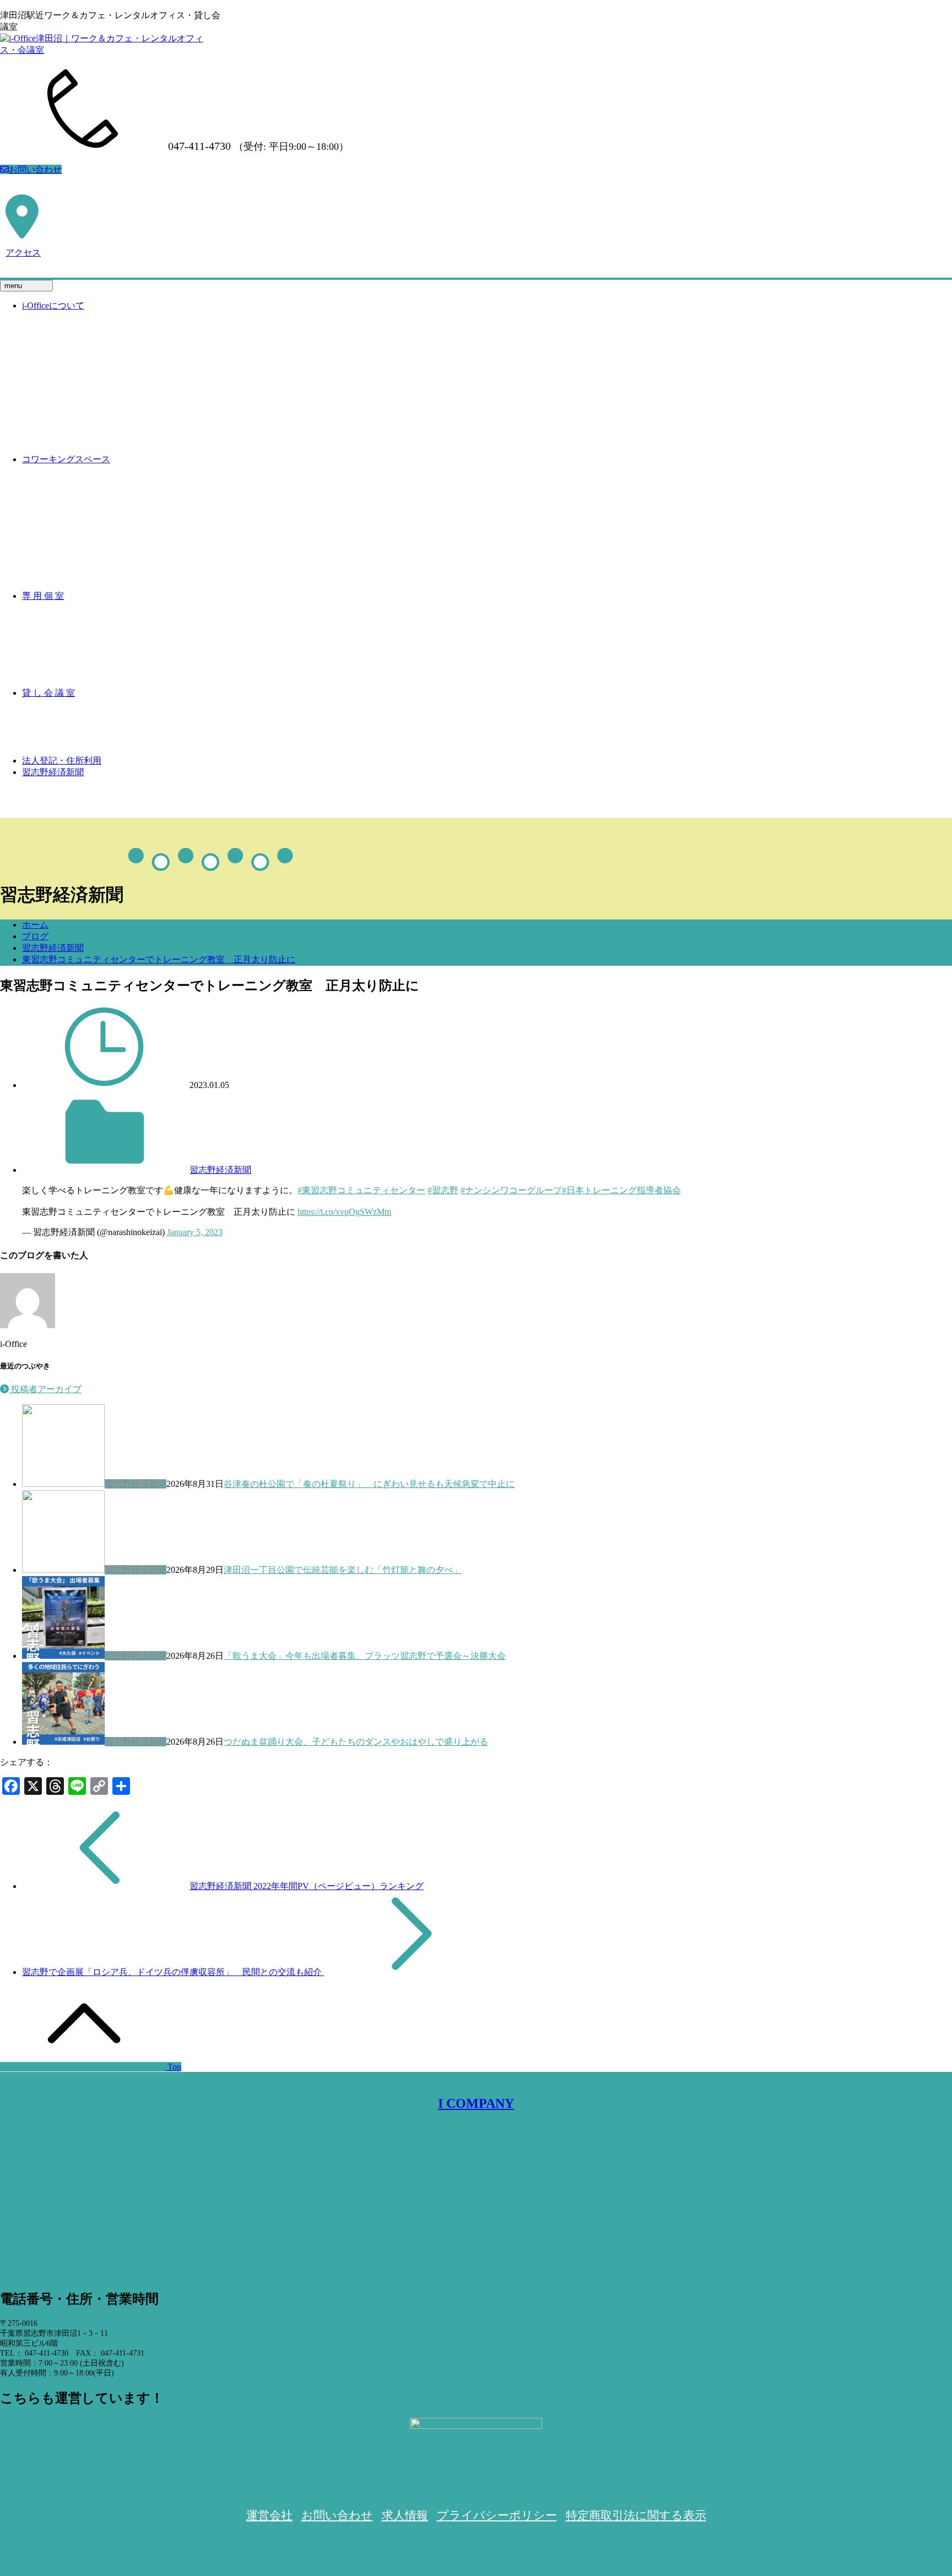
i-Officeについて (53, 305)
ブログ (35, 936)
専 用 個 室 (43, 596)
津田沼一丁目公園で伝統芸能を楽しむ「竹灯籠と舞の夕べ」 (343, 1570)
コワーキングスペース (66, 459)
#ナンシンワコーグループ (511, 1190)
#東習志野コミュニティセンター (361, 1190)
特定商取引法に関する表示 (636, 2515)
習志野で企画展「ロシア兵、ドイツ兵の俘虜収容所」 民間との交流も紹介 (173, 1972)
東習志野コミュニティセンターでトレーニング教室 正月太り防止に (159, 959)
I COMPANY (476, 2103)
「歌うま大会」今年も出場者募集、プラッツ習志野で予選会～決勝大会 (365, 1656)
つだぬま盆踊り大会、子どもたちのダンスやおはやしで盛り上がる (356, 1742)
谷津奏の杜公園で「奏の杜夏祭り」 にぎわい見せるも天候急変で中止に (369, 1484)
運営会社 (269, 2515)
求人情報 (405, 2515)
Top (173, 2067)
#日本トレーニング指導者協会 (621, 1190)
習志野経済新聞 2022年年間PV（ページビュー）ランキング (307, 1886)
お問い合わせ (35, 169)
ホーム (35, 925)
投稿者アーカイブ (45, 1389)
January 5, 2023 (195, 1232)
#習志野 (443, 1190)
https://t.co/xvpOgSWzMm (344, 1212)
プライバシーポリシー (497, 2515)
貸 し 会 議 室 (48, 693)
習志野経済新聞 (53, 772)
